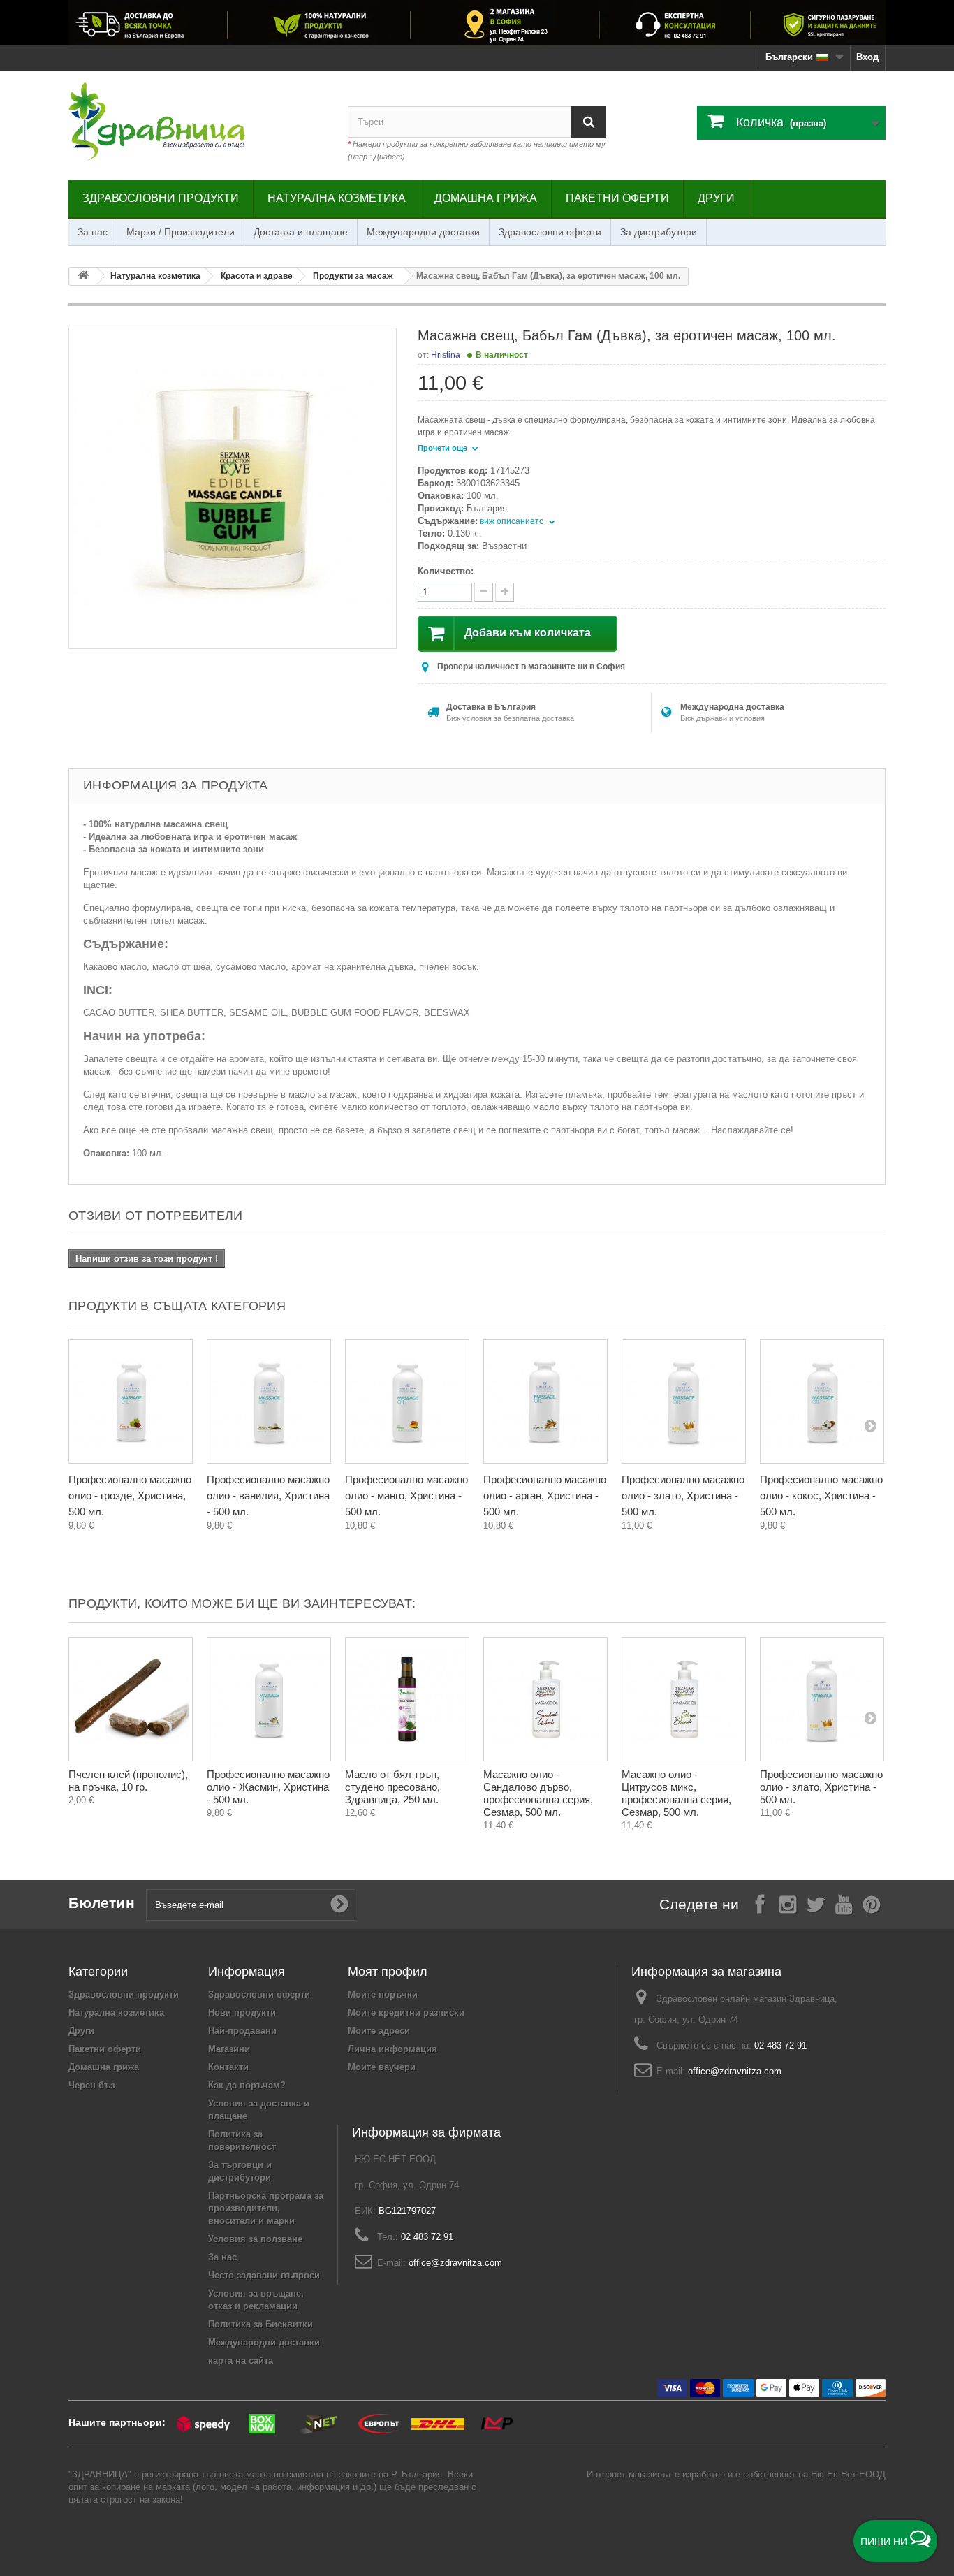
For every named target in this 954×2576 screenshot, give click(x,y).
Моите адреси (379, 2031)
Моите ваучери (382, 2067)
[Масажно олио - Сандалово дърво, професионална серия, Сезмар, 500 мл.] (545, 1699)
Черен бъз (91, 2085)
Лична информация (392, 2049)
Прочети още (443, 448)
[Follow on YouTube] (844, 1904)
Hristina (446, 355)
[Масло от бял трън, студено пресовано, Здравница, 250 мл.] (407, 1699)
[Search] (589, 122)
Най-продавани (242, 2031)
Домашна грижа (486, 198)
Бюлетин (102, 1903)
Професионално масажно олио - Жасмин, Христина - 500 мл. (268, 1787)
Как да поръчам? (247, 2085)
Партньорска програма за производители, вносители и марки (266, 2208)
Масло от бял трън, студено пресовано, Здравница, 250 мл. (392, 1787)
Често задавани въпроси (264, 2275)
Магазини (229, 2049)
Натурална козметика (337, 198)
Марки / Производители (181, 232)
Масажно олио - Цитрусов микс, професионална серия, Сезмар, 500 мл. (676, 1793)
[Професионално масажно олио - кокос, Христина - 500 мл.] (822, 1402)
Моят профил (388, 1972)
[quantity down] (505, 592)
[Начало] (83, 276)
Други (716, 198)
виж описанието (513, 521)
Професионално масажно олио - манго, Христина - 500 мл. (406, 1496)
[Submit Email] (339, 1905)
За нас (93, 232)
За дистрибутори (659, 232)
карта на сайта (241, 2360)
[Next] (870, 1425)
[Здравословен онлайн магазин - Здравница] (198, 122)
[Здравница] (477, 23)
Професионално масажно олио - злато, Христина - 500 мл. (683, 1496)
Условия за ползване (255, 2239)
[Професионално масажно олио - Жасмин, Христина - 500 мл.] (269, 1699)
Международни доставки (423, 232)
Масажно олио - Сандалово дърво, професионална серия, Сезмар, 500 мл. (538, 1793)
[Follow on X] (816, 1904)
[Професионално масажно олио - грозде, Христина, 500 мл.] (131, 1402)
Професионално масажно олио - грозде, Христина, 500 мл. (130, 1496)
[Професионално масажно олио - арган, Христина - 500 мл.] (545, 1402)
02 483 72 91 (780, 2045)
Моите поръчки (383, 1994)
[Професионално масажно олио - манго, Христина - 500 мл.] (407, 1402)
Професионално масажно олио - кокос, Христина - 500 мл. (821, 1496)
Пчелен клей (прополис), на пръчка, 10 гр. (128, 1781)
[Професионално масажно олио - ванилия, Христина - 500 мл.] (269, 1402)
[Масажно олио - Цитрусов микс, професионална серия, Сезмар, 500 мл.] (684, 1699)
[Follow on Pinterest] (872, 1904)
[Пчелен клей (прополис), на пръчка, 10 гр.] (131, 1699)
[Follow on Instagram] (788, 1904)
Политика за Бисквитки (260, 2324)
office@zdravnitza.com (735, 2071)
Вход (867, 57)
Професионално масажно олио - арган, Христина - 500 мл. (545, 1496)
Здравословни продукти (161, 198)
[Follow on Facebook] (760, 1904)
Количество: (446, 571)
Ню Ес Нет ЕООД (848, 2474)
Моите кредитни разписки (406, 2013)
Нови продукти (242, 2013)
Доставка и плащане (301, 232)
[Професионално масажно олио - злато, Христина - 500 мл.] (684, 1402)
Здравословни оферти (550, 232)
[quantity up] (484, 592)
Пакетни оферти (617, 198)
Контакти (228, 2067)
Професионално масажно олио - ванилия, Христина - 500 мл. (268, 1496)
